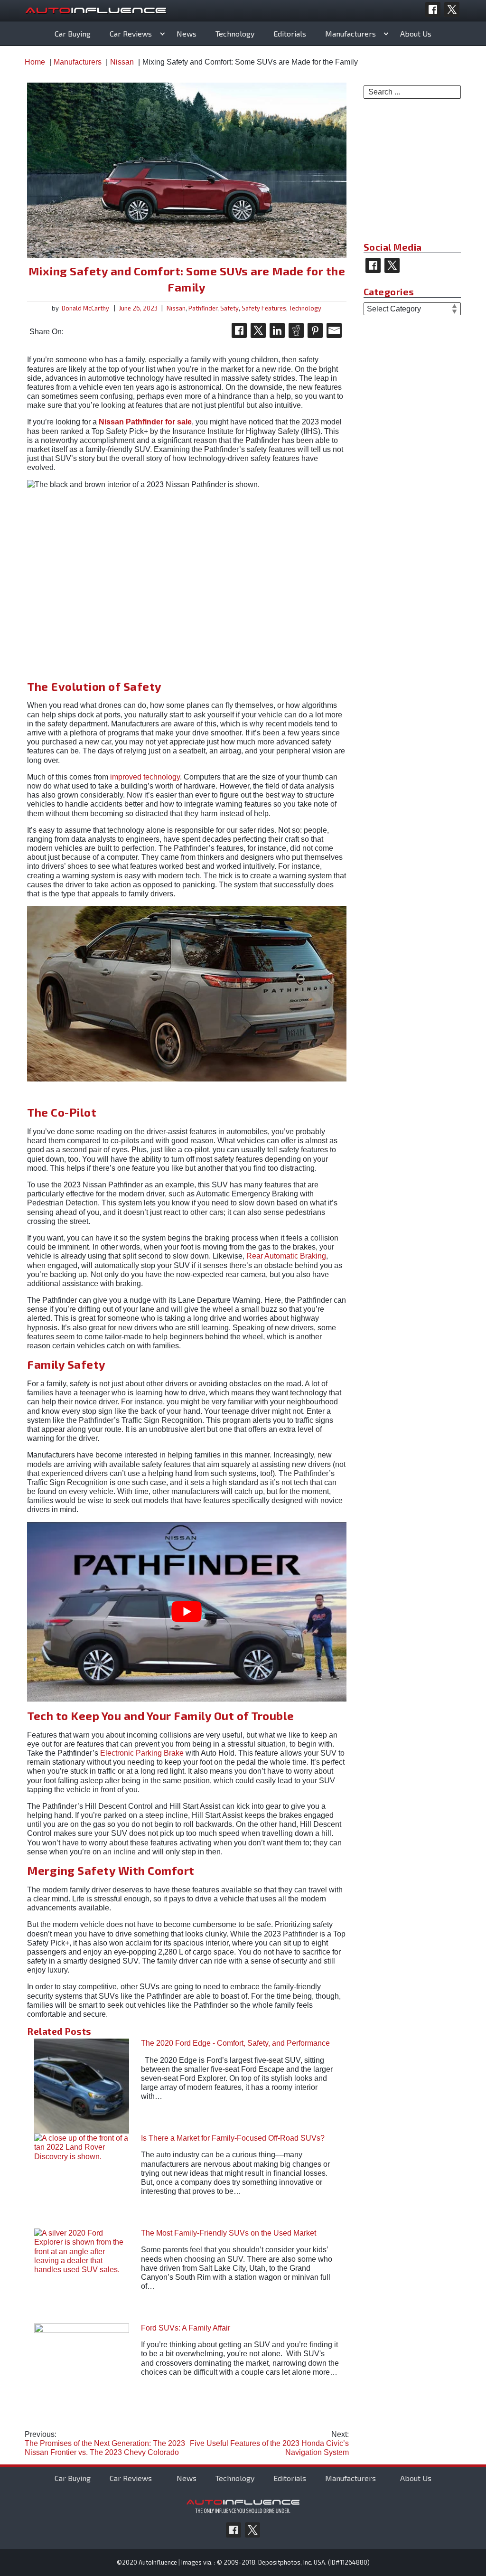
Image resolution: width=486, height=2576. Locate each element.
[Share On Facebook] (239, 330)
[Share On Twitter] (258, 330)
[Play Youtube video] (187, 1612)
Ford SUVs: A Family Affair (186, 2328)
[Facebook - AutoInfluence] (433, 9)
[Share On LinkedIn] (277, 330)
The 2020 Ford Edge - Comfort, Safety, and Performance (235, 2043)
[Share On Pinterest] (315, 330)
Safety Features (264, 308)
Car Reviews (131, 33)
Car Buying (73, 33)
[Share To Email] (334, 330)
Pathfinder (203, 308)
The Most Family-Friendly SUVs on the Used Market (229, 2233)
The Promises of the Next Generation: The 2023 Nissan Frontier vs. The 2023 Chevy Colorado (105, 2443)
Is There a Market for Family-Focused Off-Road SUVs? (233, 2138)
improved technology (145, 777)
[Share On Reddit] (296, 330)
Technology (235, 33)
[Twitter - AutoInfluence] (452, 9)
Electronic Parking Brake (142, 1753)
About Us (416, 33)
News (187, 33)
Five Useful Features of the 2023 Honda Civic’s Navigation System (269, 2443)
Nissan (176, 308)
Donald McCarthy (85, 308)
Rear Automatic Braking (286, 1256)
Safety (229, 308)
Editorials (290, 33)
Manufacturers (350, 33)
